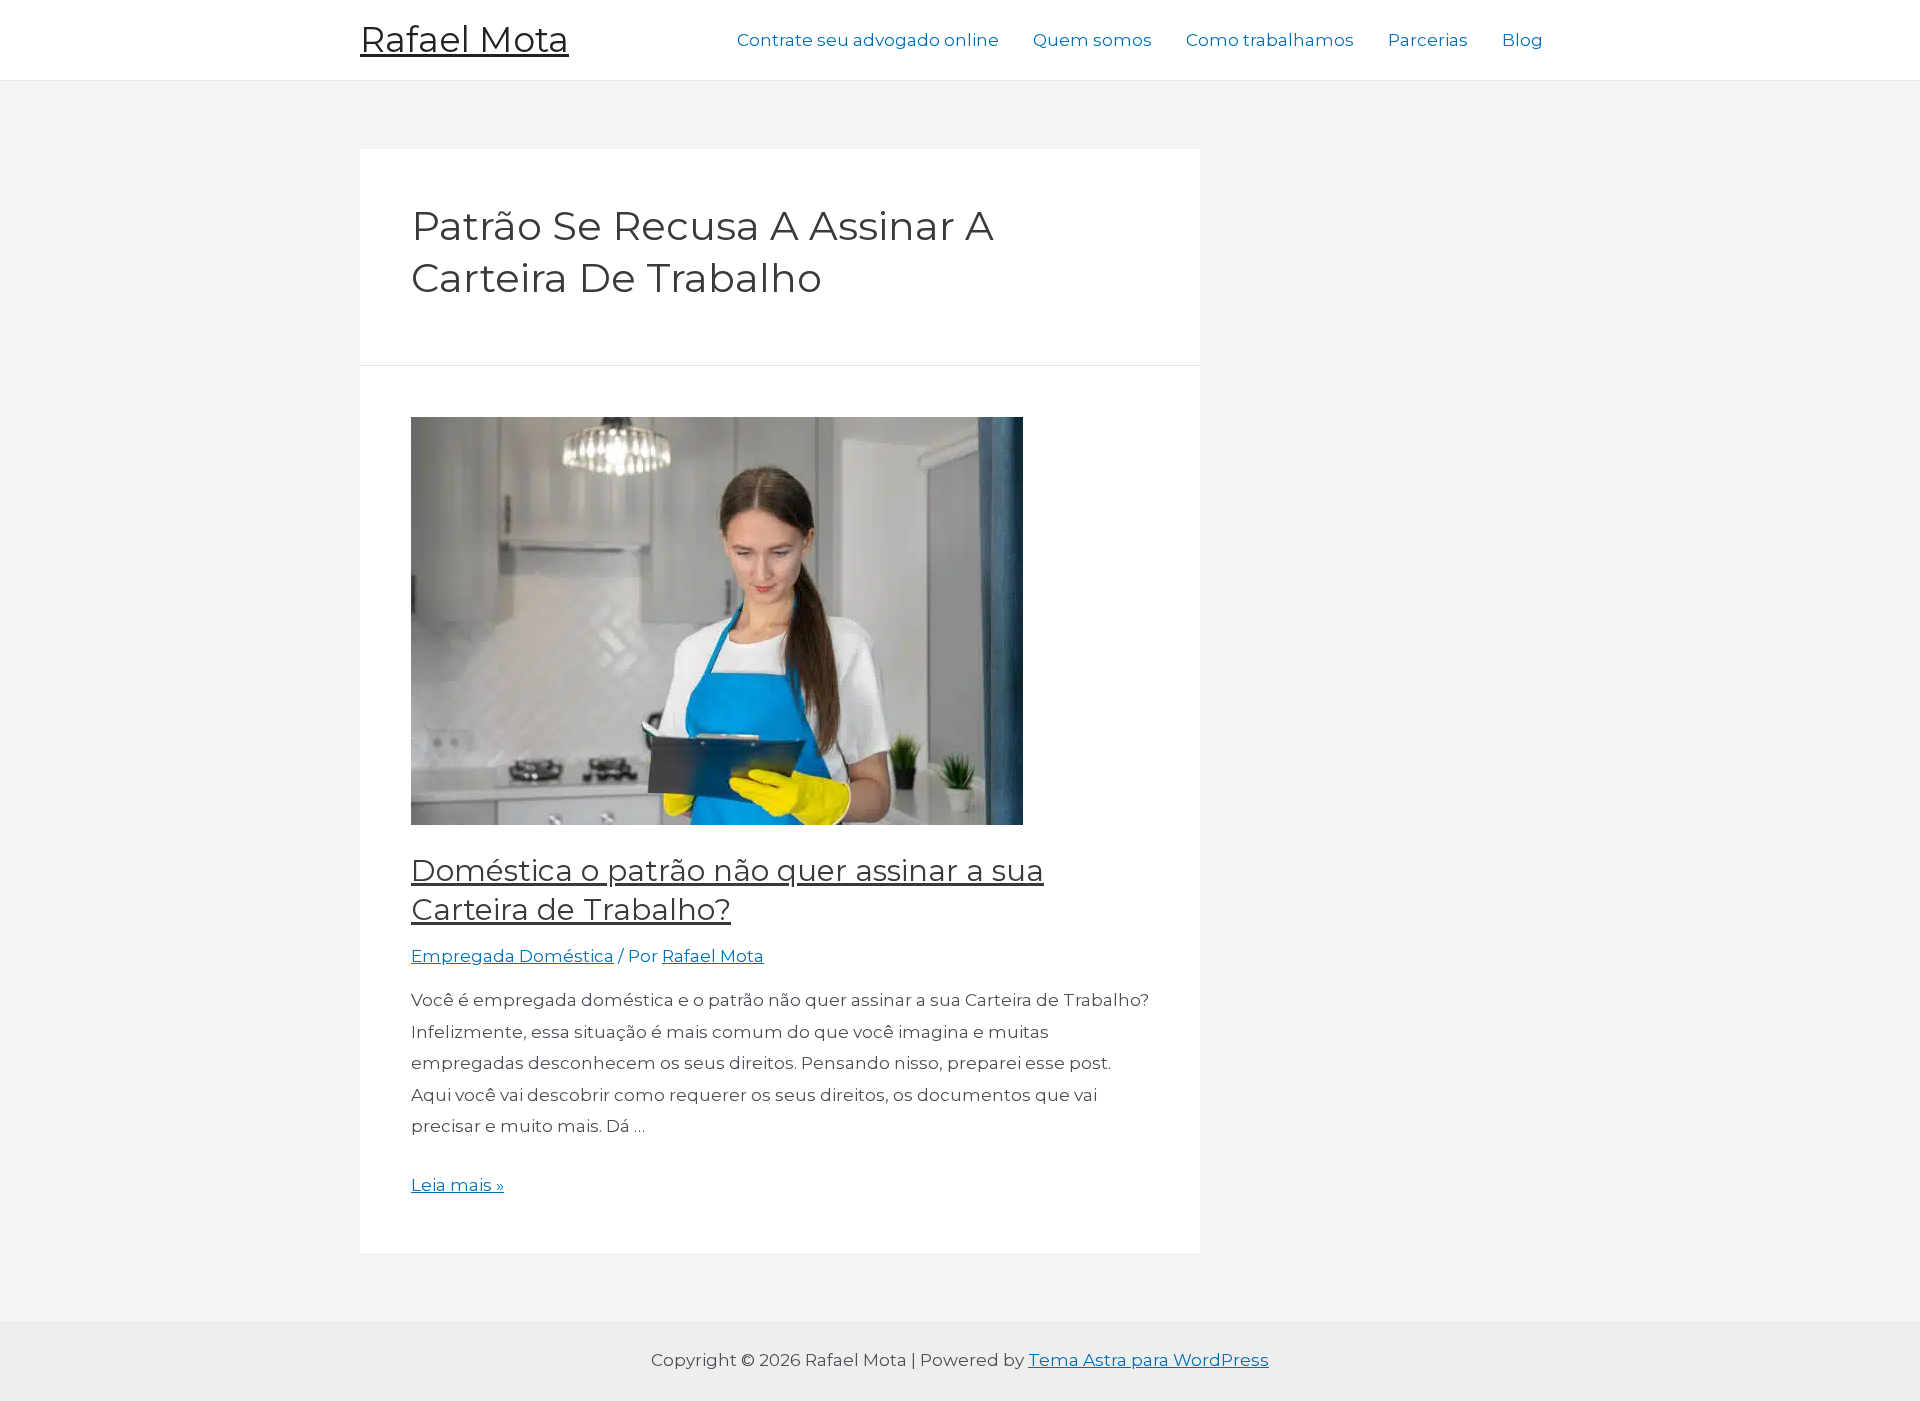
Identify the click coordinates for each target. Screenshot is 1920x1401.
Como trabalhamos (1270, 40)
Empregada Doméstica (512, 956)
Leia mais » (457, 1185)
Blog (1522, 40)
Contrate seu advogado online (868, 40)
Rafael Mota (464, 39)
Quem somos (1092, 40)
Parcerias (1428, 40)
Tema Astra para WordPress (1148, 1360)
